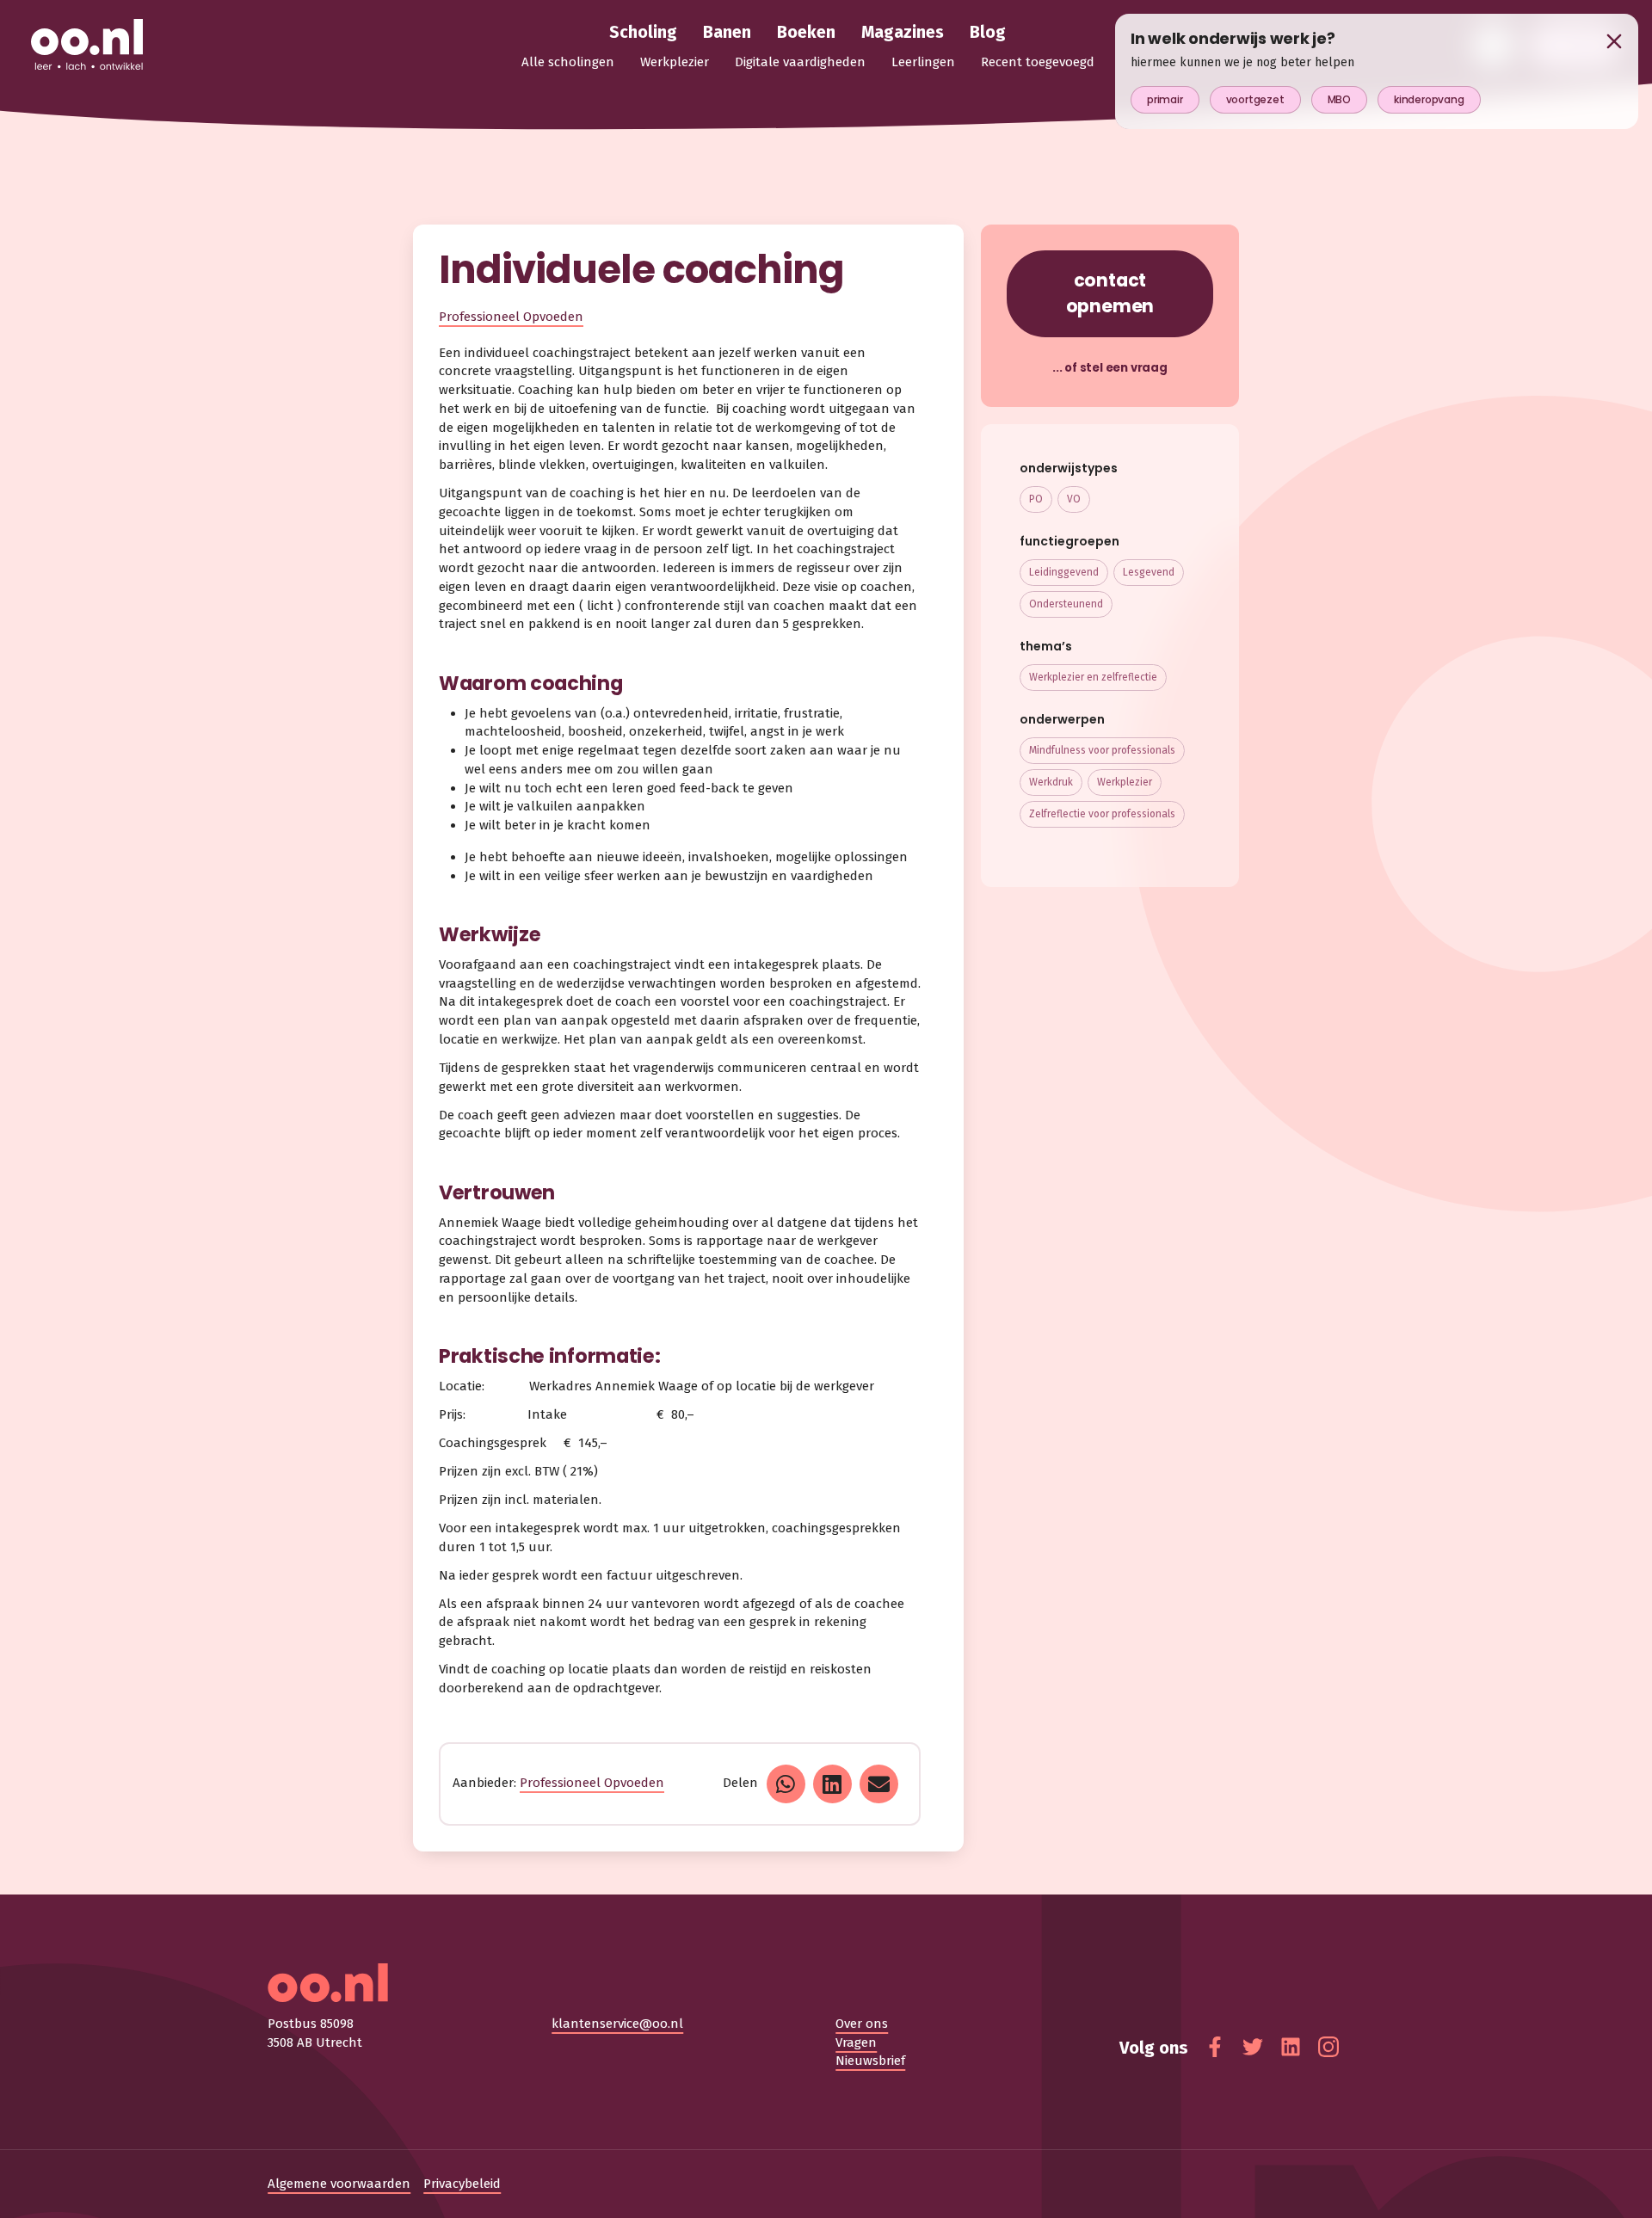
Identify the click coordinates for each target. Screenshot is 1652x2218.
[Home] (87, 46)
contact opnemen (1110, 293)
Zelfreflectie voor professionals (1102, 814)
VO (1074, 499)
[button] (786, 1784)
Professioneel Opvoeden (511, 317)
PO (1036, 499)
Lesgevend (1149, 572)
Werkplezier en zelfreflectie (1093, 677)
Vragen (856, 2042)
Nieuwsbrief (870, 2061)
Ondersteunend (1066, 604)
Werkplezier (1125, 782)
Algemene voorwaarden (339, 2184)
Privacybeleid (462, 2184)
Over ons (862, 2024)
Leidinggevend (1064, 572)
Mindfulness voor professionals (1102, 750)
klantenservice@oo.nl (617, 2024)
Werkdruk (1051, 782)
